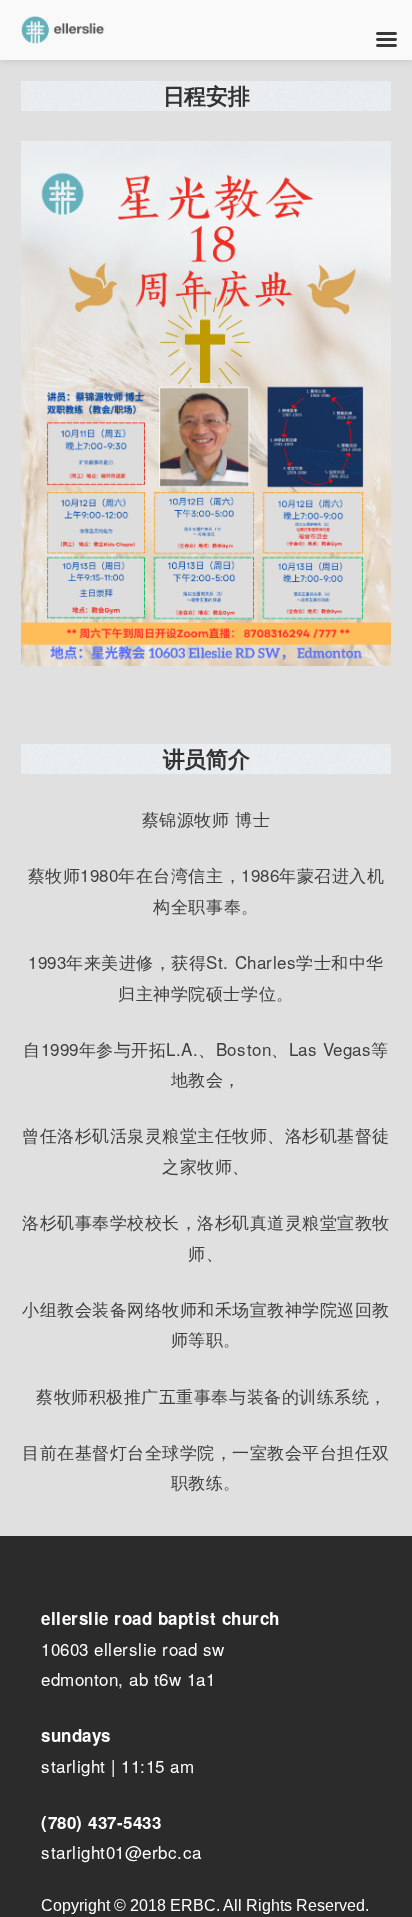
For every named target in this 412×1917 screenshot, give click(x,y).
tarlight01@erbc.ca (126, 1851)
